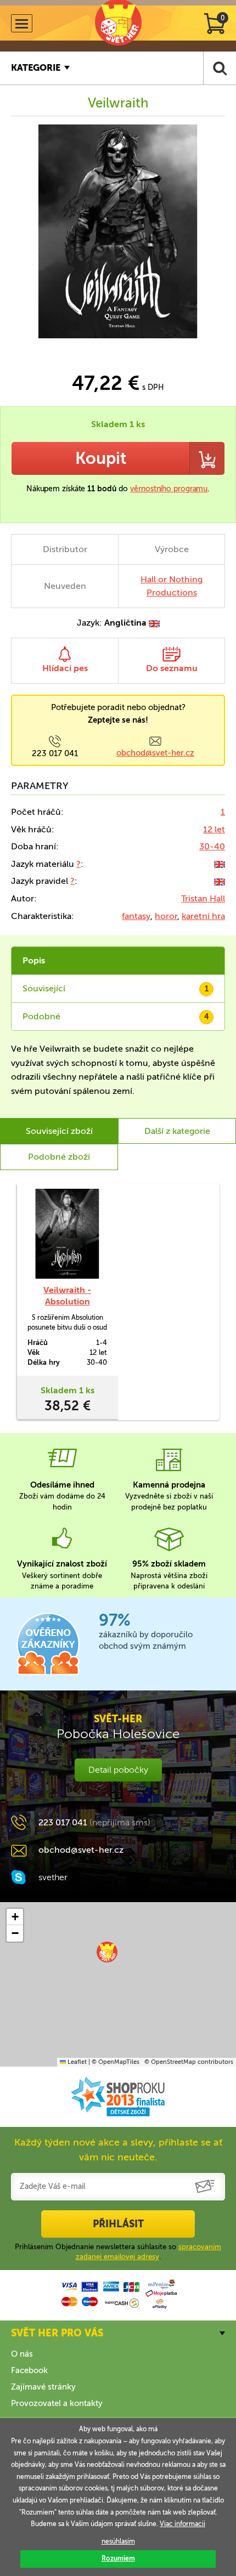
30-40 (212, 846)
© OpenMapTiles (116, 2062)
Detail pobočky (118, 1770)
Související (116, 988)
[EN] (220, 864)
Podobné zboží (59, 1157)
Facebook (29, 2370)
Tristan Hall (203, 898)
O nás (22, 2354)
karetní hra (203, 916)
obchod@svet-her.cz (155, 753)
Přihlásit (118, 2224)
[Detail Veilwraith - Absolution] (67, 1234)
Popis (34, 960)
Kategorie (36, 68)
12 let (214, 829)
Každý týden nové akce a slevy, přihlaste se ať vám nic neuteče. (118, 2150)
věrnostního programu (169, 489)
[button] (107, 1952)
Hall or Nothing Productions (172, 586)
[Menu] (22, 23)
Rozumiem (118, 2558)
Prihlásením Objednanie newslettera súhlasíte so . (118, 2252)
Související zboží (59, 1131)
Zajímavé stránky (43, 2387)
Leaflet (76, 2062)
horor (166, 916)
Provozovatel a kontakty (57, 2403)
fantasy (136, 916)
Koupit (101, 458)
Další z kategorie (177, 1131)
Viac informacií (182, 2524)
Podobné (116, 1016)
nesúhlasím (118, 2541)
